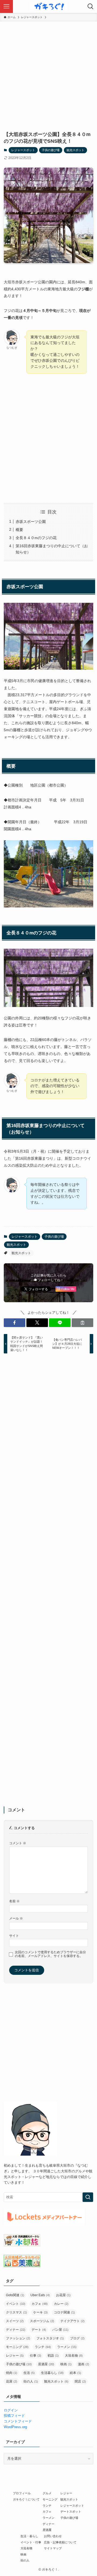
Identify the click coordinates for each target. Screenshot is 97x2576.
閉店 (80, 2381)
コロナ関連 (64, 2312)
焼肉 (12, 2373)
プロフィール (22, 2493)
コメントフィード (18, 2421)
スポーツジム (42, 2321)
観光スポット (75, 150)
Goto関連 (15, 2295)
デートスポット (71, 2512)
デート (39, 2330)
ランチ (43, 2347)
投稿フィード (14, 2416)
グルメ (47, 2493)
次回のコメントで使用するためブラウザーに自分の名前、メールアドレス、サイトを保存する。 (50, 1954)
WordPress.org (15, 2427)
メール (16, 1918)
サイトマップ (53, 2548)
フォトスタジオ (50, 2338)
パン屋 (60, 2330)
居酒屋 (46, 2364)
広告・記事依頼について (60, 2542)
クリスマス (16, 2312)
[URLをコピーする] (82, 1323)
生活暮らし (52, 2373)
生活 (29, 2373)
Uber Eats (40, 2295)
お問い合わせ (53, 2536)
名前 (14, 1901)
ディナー (16, 2330)
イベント (16, 2304)
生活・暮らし (29, 2536)
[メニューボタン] (6, 6)
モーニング (17, 2347)
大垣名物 (74, 2356)
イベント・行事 (31, 2542)
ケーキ (40, 2312)
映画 (66, 2364)
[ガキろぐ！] (48, 6)
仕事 (36, 2356)
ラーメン (67, 2347)
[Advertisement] (48, 73)
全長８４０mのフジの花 (36, 538)
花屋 (12, 2381)
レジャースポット (23, 150)
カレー (61, 2304)
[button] (15, 1323)
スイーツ (15, 2321)
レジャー (15, 2356)
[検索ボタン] (91, 6)
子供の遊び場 (51, 150)
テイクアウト (72, 2321)
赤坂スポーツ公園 (31, 522)
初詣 (53, 2356)
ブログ (77, 2338)
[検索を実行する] (88, 2197)
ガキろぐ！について (26, 2499)
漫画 (84, 2364)
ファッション (18, 2338)
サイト (14, 1936)
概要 (19, 530)
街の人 (31, 2381)
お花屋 (63, 2295)
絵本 (75, 2373)
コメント (18, 1843)
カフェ (40, 2304)
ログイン (11, 2410)
